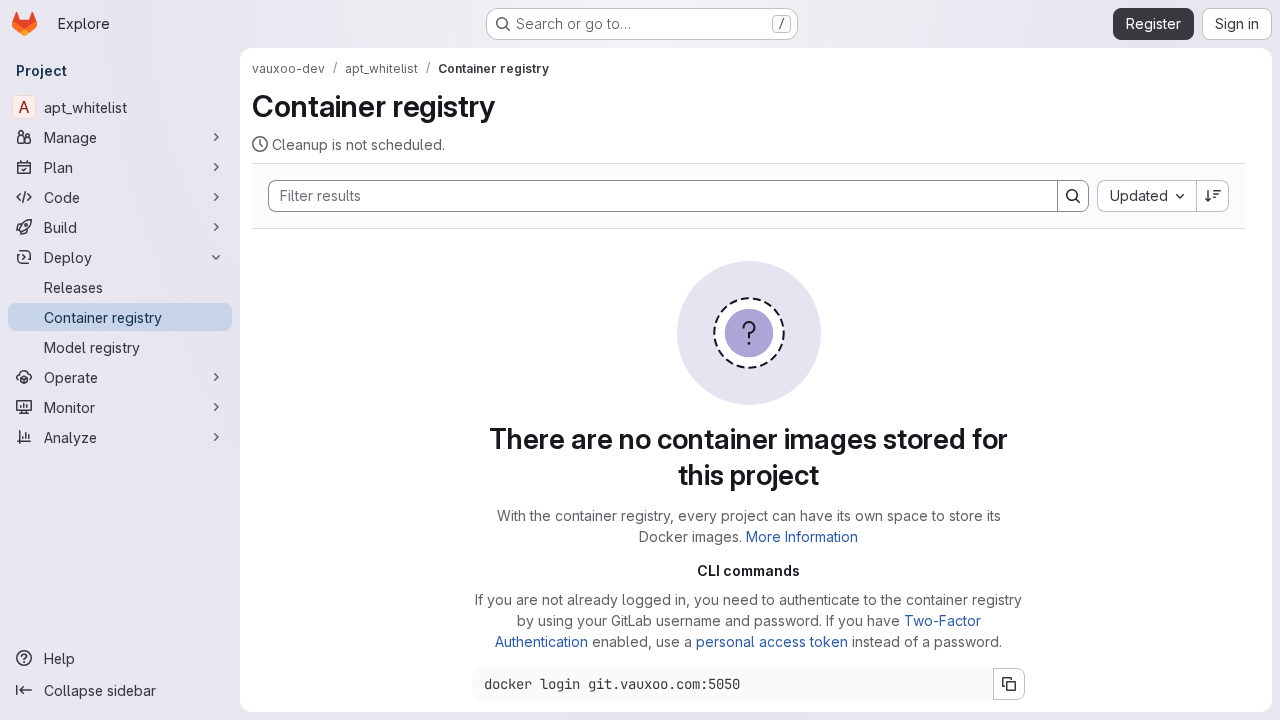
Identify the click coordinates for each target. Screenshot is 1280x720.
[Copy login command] (1009, 684)
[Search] (1073, 196)
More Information (802, 536)
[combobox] (1146, 196)
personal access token (772, 641)
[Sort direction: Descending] (1213, 196)
